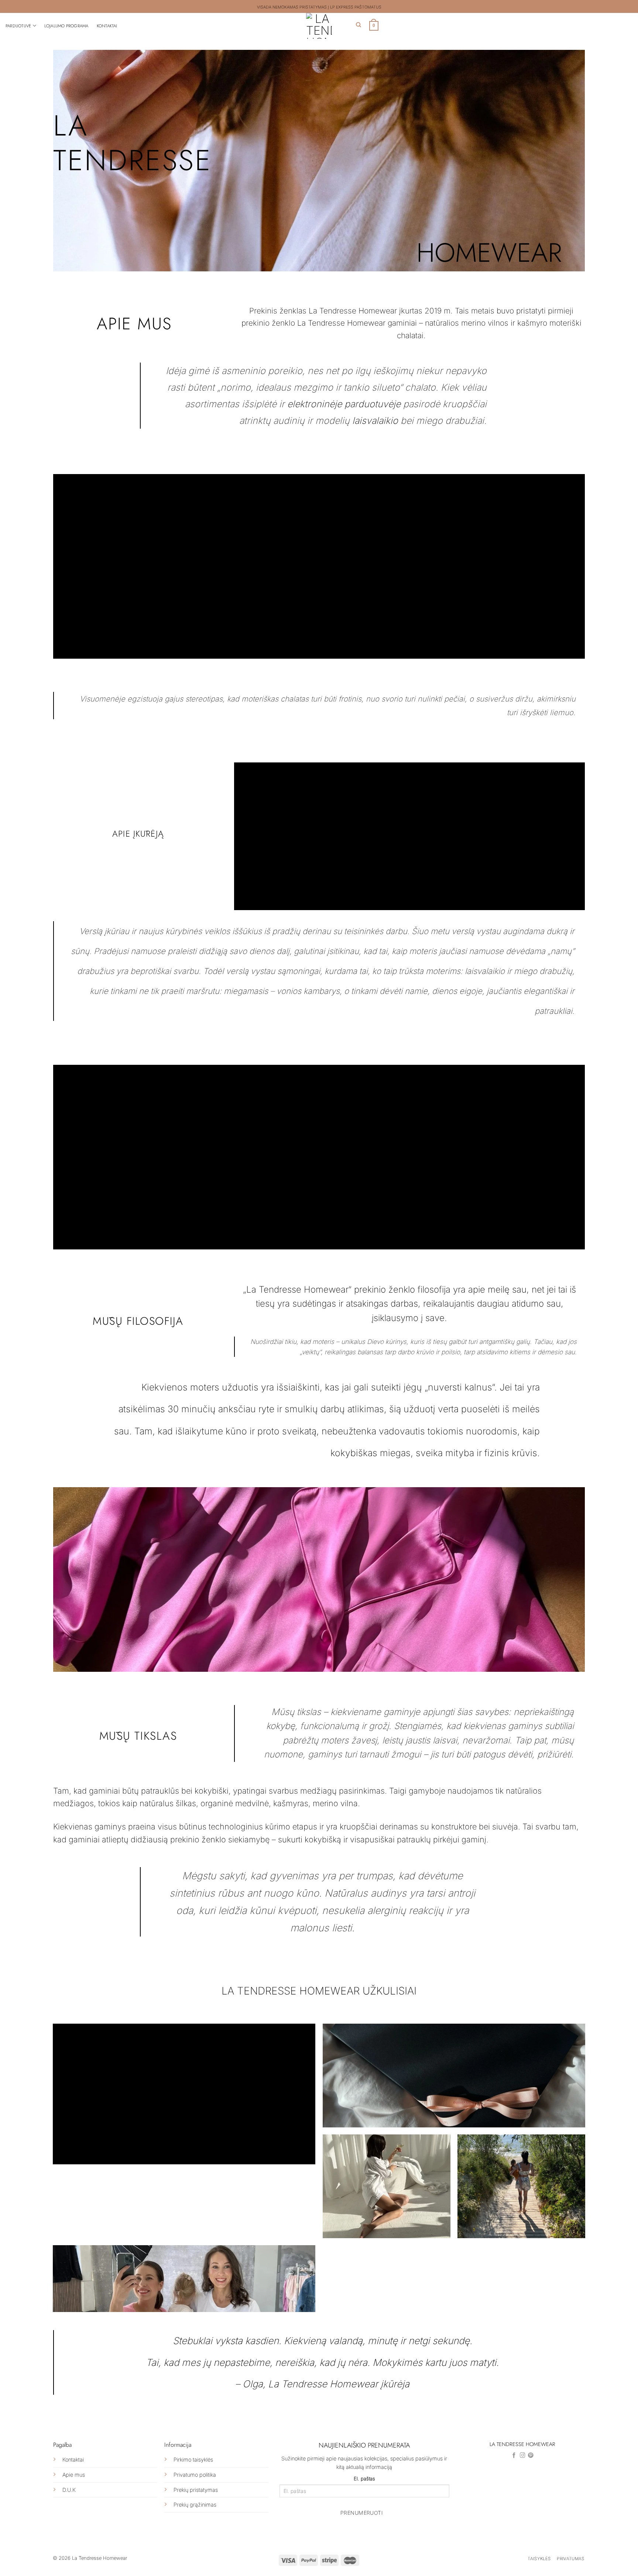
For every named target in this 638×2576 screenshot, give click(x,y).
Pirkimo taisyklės (193, 2460)
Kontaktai (107, 26)
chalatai (410, 335)
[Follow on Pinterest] (531, 2456)
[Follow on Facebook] (514, 2456)
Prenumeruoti (362, 2513)
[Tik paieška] (359, 25)
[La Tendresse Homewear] (319, 26)
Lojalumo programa (66, 26)
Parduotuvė (18, 26)
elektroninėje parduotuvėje (344, 404)
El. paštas (364, 2479)
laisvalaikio (375, 421)
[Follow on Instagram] (523, 2456)
